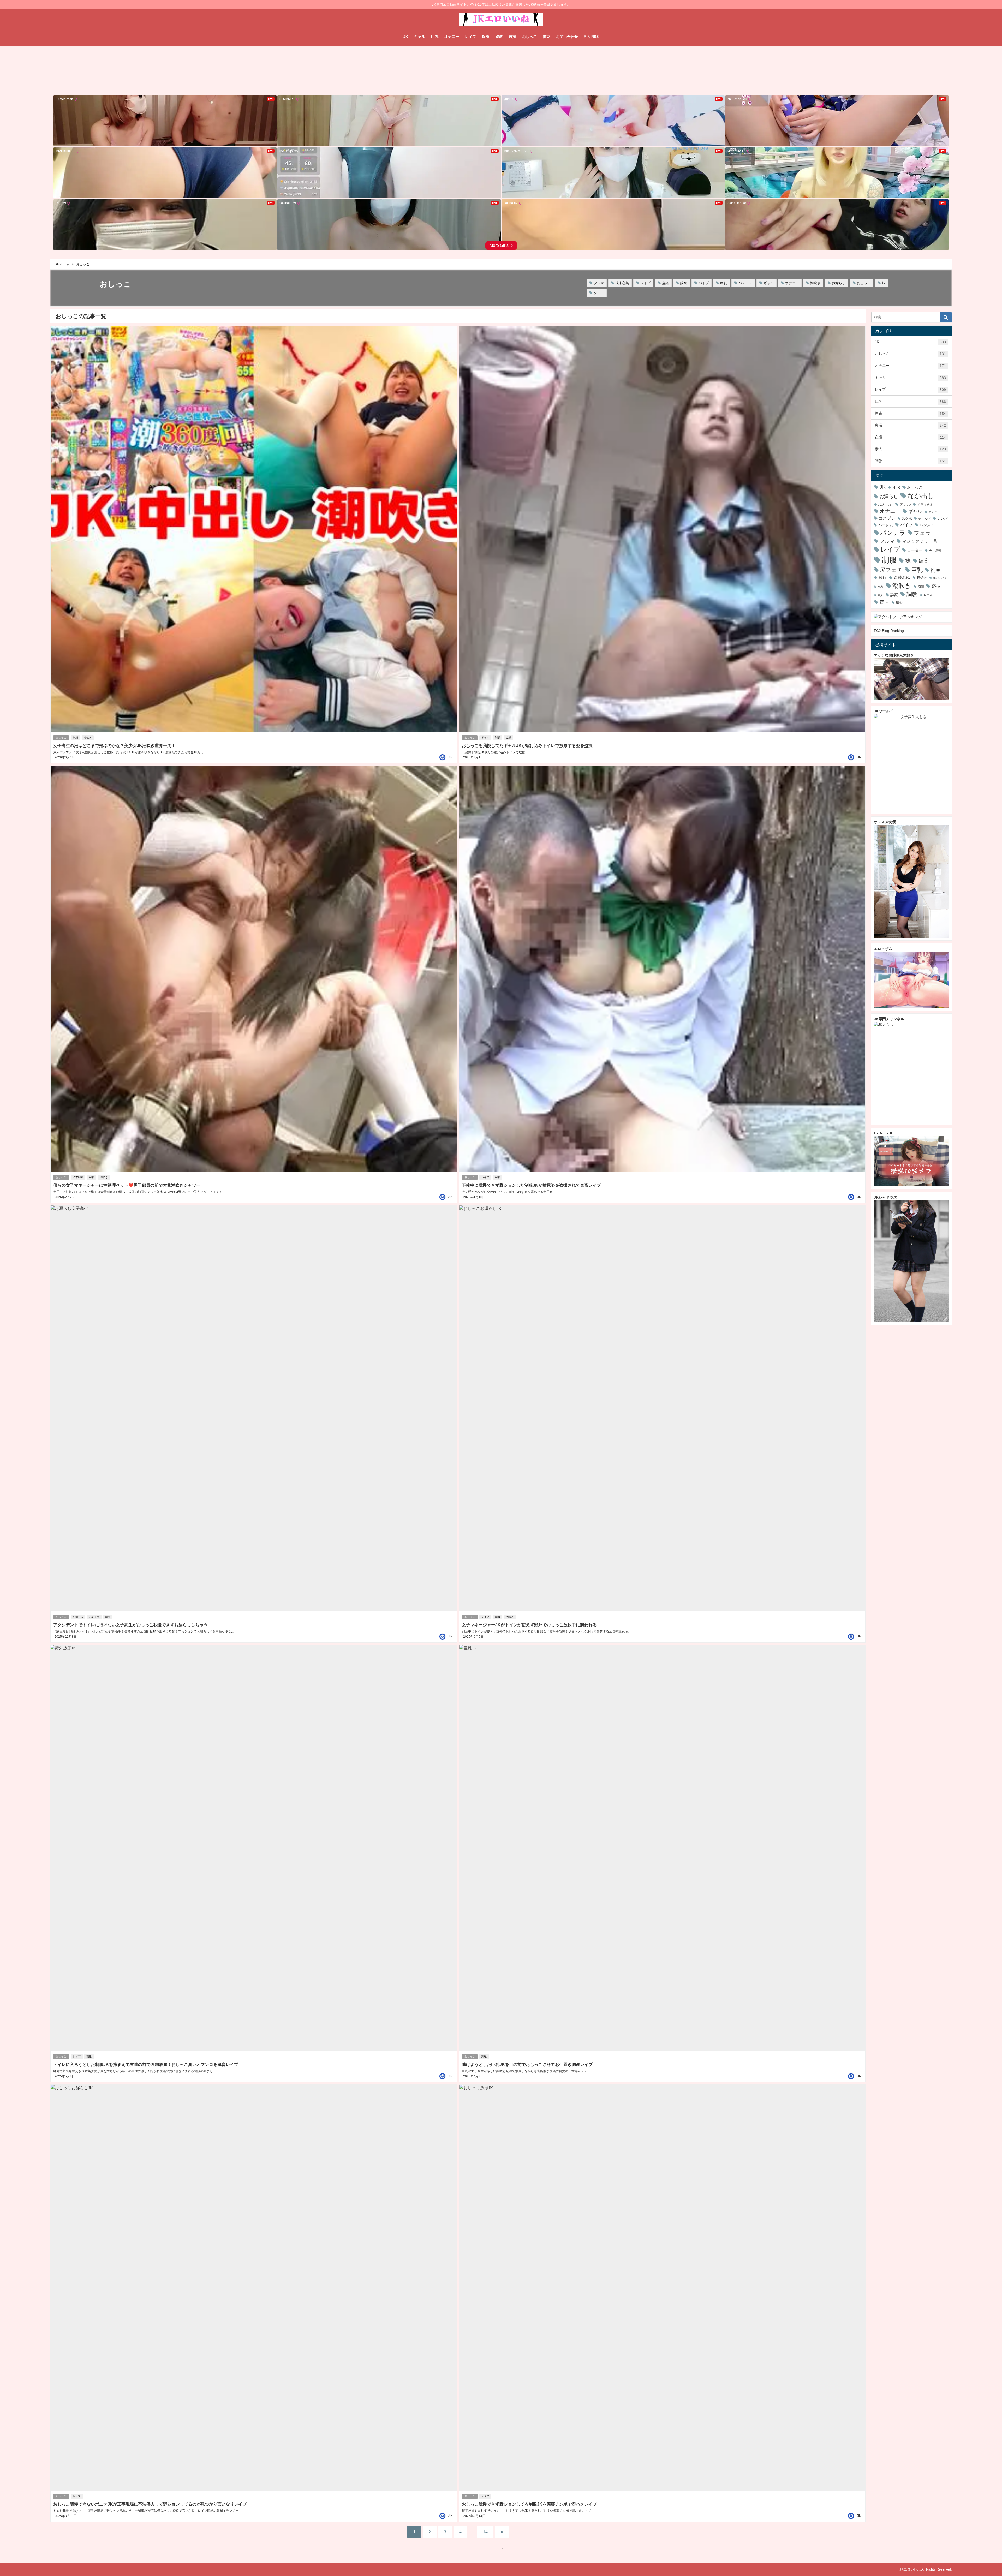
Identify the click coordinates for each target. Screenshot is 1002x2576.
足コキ (928, 595)
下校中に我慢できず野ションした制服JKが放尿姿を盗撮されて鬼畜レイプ (531, 1185)
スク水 (907, 519)
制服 (75, 737)
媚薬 (923, 561)
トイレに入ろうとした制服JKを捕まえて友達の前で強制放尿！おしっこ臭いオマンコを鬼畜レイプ (146, 2064)
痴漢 (486, 37)
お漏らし (839, 283)
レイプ (470, 37)
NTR (896, 487)
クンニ (599, 293)
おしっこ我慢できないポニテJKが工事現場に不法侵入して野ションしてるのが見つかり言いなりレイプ (150, 2504)
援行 (882, 578)
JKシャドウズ (885, 1197)
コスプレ (887, 518)
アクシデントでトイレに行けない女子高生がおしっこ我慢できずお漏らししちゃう (130, 1625)
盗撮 (512, 37)
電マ (884, 602)
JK (406, 37)
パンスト (927, 525)
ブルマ (599, 283)
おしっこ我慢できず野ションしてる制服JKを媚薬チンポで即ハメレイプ (529, 2504)
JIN (450, 757)
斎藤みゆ (902, 577)
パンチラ (745, 283)
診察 (684, 283)
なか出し (921, 496)
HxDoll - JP (884, 1133)
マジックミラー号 (920, 541)
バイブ (704, 283)
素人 (910, 449)
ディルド (925, 519)
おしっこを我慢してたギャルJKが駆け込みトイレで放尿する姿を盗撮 (527, 745)
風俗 (899, 603)
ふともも (886, 504)
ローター (915, 550)
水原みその (940, 578)
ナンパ (942, 519)
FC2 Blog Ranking (889, 631)
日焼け (922, 578)
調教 (499, 37)
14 (485, 2532)
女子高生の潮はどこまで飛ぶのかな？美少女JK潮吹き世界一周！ (114, 745)
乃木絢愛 (78, 1177)
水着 (880, 587)
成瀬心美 (622, 283)
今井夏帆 (935, 551)
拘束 (546, 37)
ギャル (420, 37)
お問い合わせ (567, 37)
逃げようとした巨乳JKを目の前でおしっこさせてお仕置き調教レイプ (527, 2064)
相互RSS (591, 37)
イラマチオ (925, 504)
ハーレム (886, 525)
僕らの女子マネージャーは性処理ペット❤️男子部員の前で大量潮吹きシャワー (127, 1185)
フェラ (922, 533)
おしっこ (529, 37)
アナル (905, 504)
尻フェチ (891, 570)
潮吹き (815, 283)
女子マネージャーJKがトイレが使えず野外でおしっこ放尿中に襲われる (529, 1625)
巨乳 (435, 37)
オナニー (452, 37)
